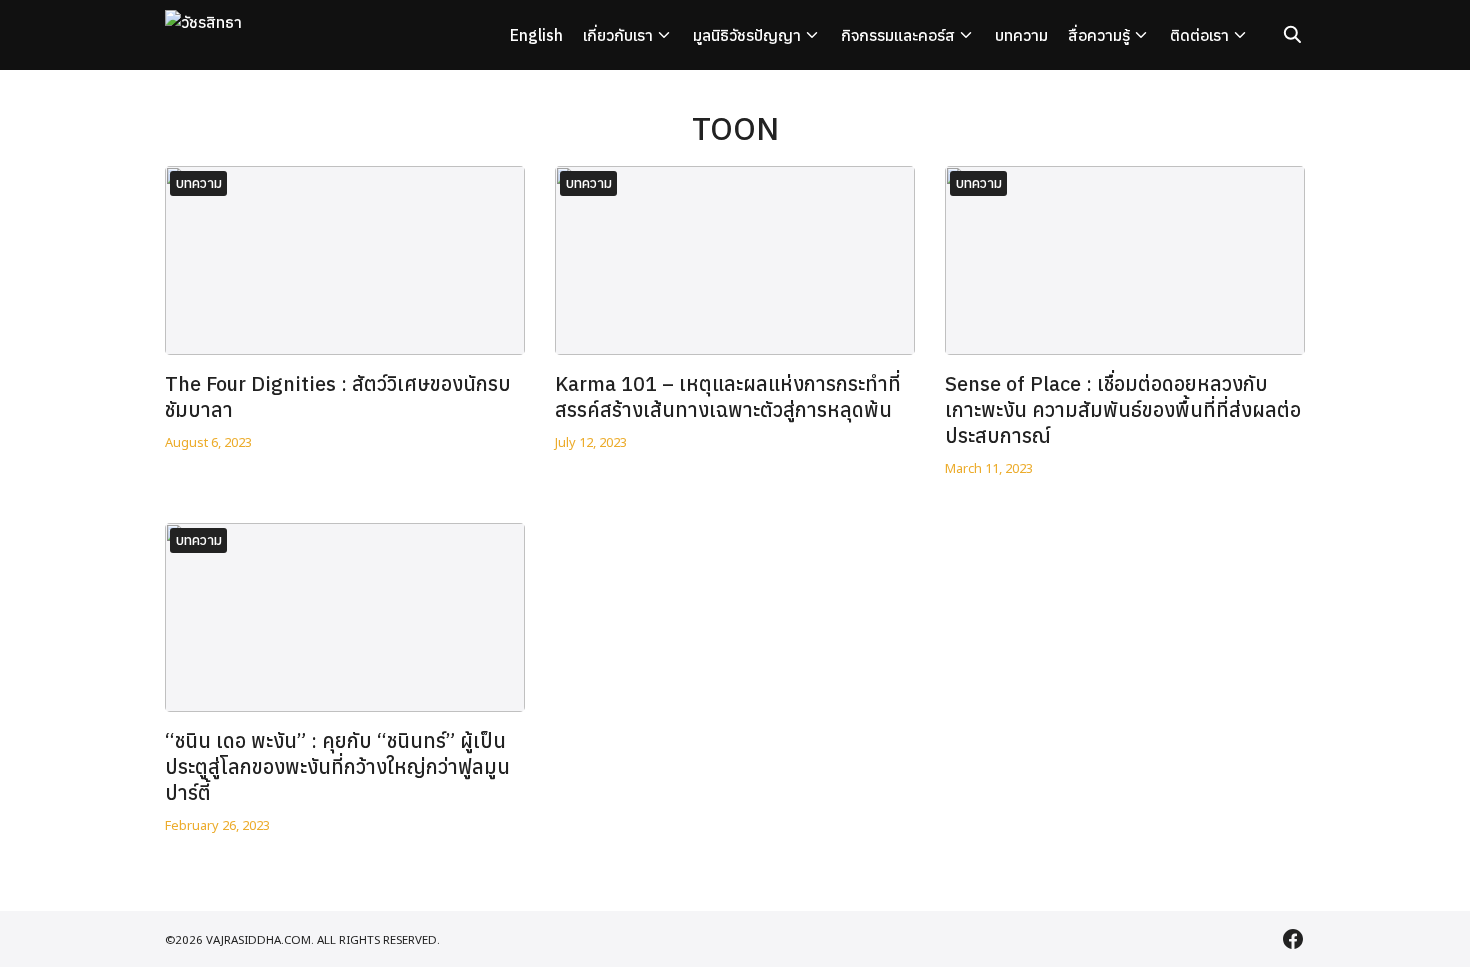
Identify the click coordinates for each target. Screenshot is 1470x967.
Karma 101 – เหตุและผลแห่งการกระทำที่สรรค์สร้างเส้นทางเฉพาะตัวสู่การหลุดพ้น (728, 396)
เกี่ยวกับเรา (618, 35)
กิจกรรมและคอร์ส (898, 35)
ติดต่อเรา (1199, 35)
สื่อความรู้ (1099, 35)
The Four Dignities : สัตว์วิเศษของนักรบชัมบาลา (338, 396)
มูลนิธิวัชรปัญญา (747, 35)
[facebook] (1293, 939)
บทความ (1021, 35)
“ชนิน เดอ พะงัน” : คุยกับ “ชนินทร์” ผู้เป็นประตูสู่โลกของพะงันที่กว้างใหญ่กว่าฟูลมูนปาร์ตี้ (337, 766)
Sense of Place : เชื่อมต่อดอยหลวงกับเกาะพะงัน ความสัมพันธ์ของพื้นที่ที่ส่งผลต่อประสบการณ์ (1123, 409)
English (536, 35)
